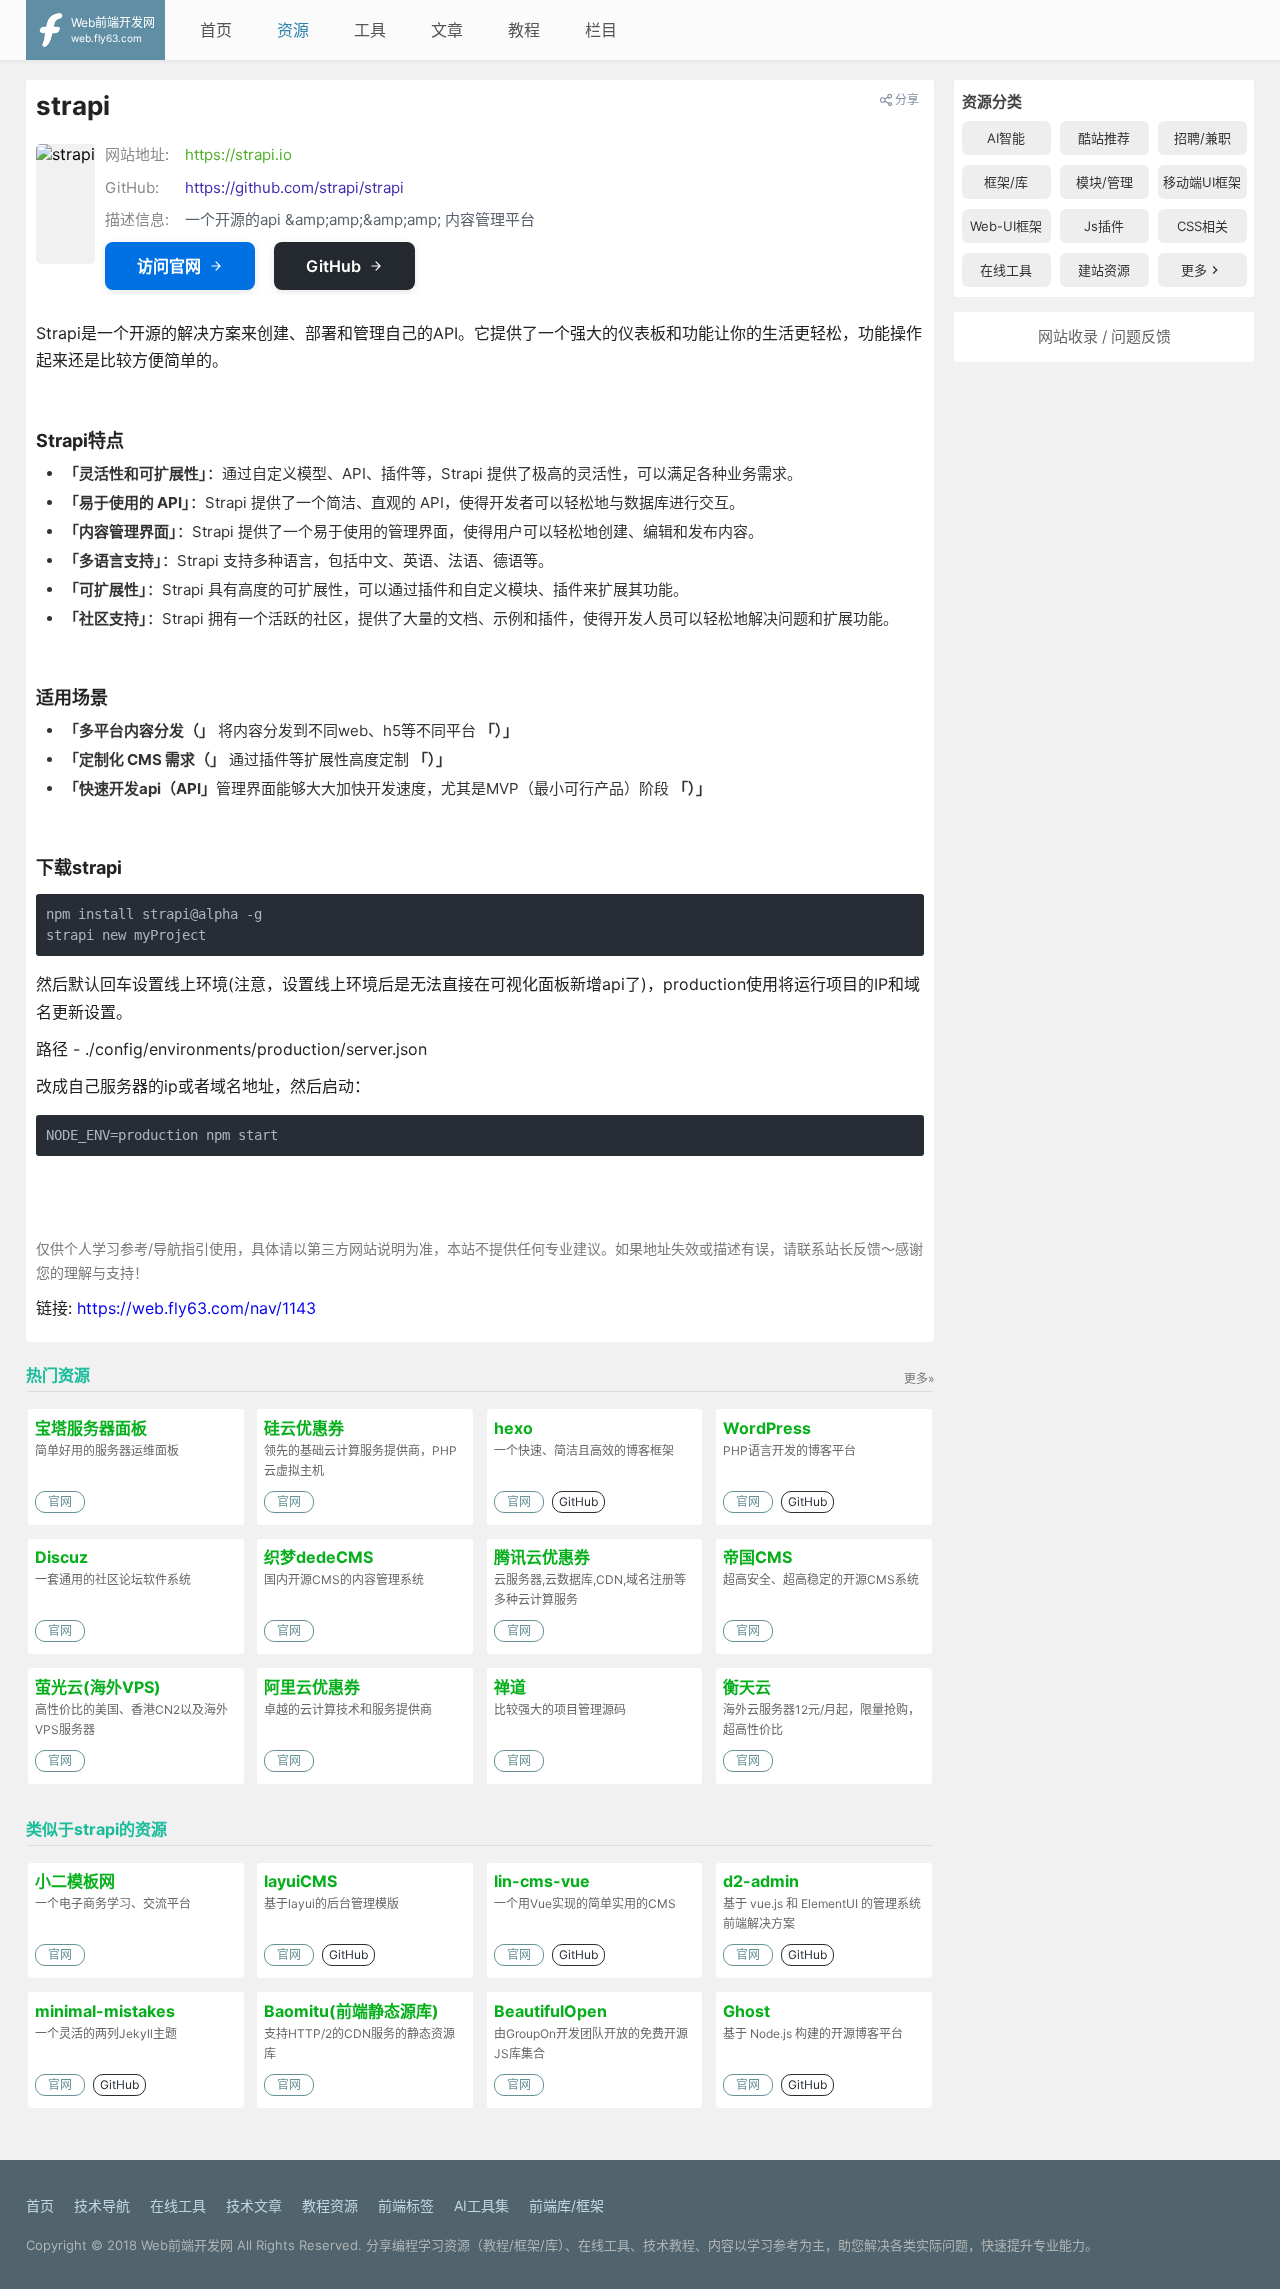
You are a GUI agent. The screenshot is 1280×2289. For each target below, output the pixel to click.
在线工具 (1006, 270)
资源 (293, 30)
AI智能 (1006, 138)
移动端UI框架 (1202, 182)
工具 (370, 30)
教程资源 (330, 2205)
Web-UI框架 (1006, 226)
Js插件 (1104, 226)
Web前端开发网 (187, 2245)
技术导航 (102, 2205)
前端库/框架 (566, 2205)
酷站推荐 (1104, 138)
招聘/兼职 (1202, 138)
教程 (524, 30)
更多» (919, 1378)
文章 (447, 30)
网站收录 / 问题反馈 (1104, 336)
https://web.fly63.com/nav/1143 (196, 1308)
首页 (216, 30)
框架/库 (1006, 182)
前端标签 (406, 2205)
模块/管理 (1104, 182)
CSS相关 (1202, 226)
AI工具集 (481, 2205)
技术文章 (254, 2205)
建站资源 (1104, 270)
